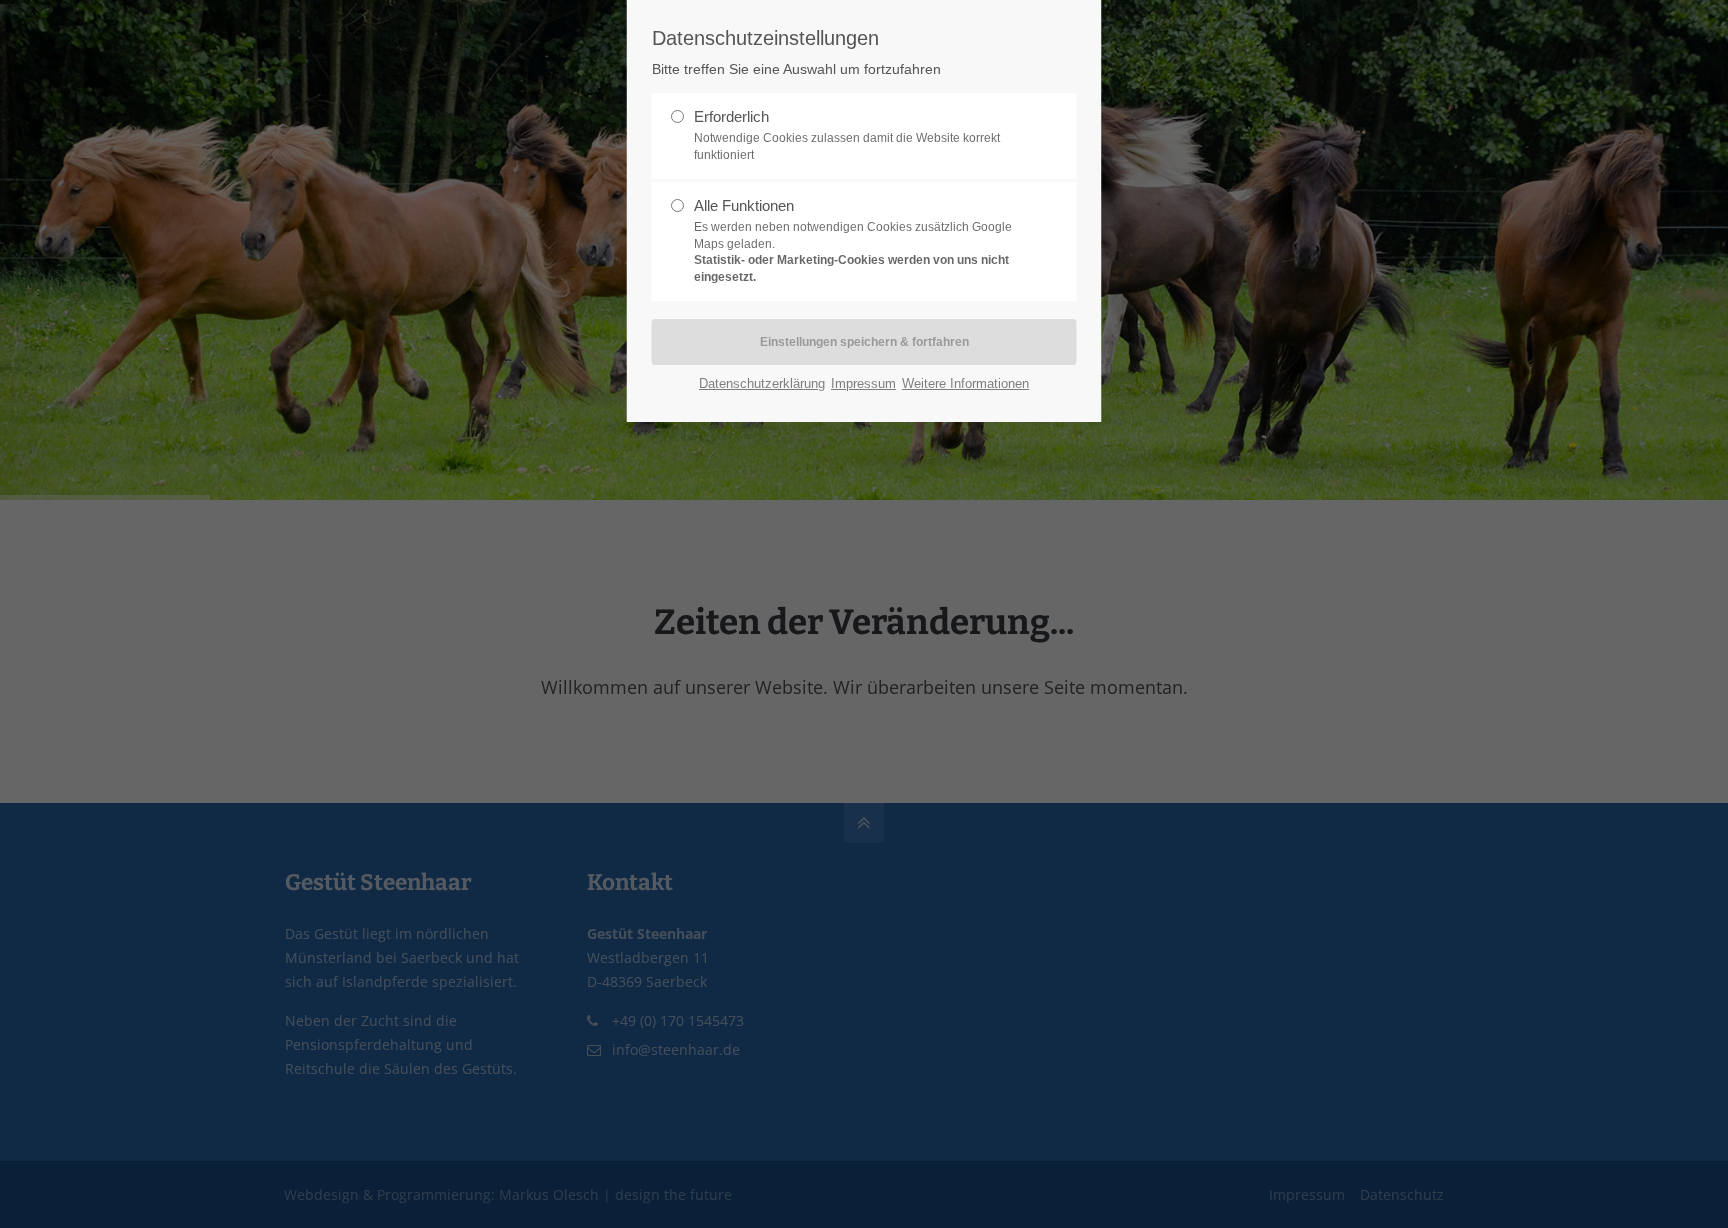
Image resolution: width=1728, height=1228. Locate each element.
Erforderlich (847, 135)
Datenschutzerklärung (762, 383)
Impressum (863, 383)
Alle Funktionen (853, 240)
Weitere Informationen (965, 383)
